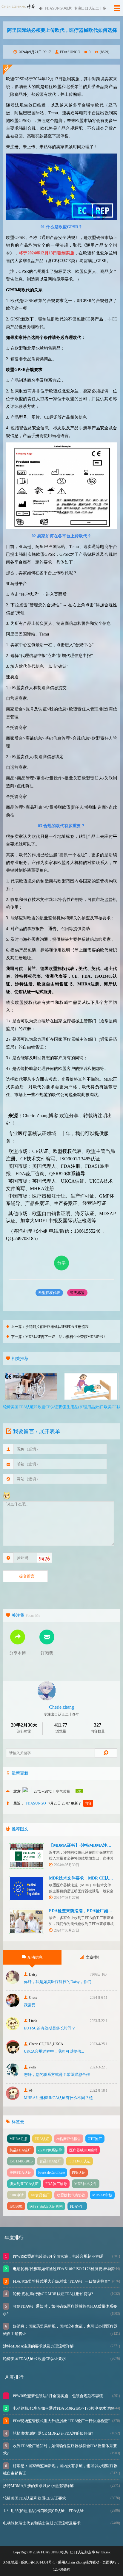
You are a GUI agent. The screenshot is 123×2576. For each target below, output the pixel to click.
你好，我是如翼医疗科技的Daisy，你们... (59, 1982)
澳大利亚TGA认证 (24, 2184)
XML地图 (11, 2562)
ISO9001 (16, 2206)
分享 (61, 1263)
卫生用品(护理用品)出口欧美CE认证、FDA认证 (43, 2511)
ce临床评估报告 (69, 2139)
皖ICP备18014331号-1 (38, 2562)
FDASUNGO (70, 52)
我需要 (30, 2005)
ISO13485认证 (79, 2161)
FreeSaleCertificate (51, 2173)
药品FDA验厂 (20, 2150)
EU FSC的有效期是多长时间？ (50, 2028)
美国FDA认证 (20, 2173)
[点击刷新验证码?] (44, 1559)
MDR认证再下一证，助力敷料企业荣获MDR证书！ (66, 1337)
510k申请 (17, 2195)
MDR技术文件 (86, 2184)
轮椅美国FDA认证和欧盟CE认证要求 (34, 2359)
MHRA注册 (19, 2139)
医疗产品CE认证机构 (46, 2206)
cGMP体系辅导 (50, 2150)
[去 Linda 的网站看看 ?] (13, 2029)
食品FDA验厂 (50, 2161)
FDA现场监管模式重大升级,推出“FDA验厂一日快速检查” (61, 2281)
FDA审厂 (77, 2206)
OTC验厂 (95, 2139)
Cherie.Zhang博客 (40, 1116)
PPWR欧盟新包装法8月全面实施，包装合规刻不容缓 (57, 2256)
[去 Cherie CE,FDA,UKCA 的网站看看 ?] (13, 2052)
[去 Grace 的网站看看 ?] (13, 2005)
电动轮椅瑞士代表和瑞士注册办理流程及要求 (42, 2523)
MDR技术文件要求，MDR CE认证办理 (85, 1878)
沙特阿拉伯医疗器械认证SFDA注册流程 (57, 1327)
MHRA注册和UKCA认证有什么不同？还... (60, 2098)
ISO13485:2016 (21, 2161)
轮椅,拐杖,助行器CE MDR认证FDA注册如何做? (53, 2294)
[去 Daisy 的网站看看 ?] (13, 1982)
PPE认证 (79, 2173)
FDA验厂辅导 (56, 2184)
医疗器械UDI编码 (83, 2150)
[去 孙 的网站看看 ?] (13, 2098)
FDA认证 (42, 2139)
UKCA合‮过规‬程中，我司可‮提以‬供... (54, 2051)
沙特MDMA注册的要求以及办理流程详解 (38, 2346)
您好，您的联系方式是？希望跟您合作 (57, 2075)
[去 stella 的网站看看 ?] (13, 2075)
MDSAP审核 (102, 2195)
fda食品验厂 (40, 2195)
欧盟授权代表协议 (71, 2195)
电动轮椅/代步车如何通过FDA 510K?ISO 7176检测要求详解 (63, 2269)
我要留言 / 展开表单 (37, 1431)
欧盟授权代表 (49, 1293)
